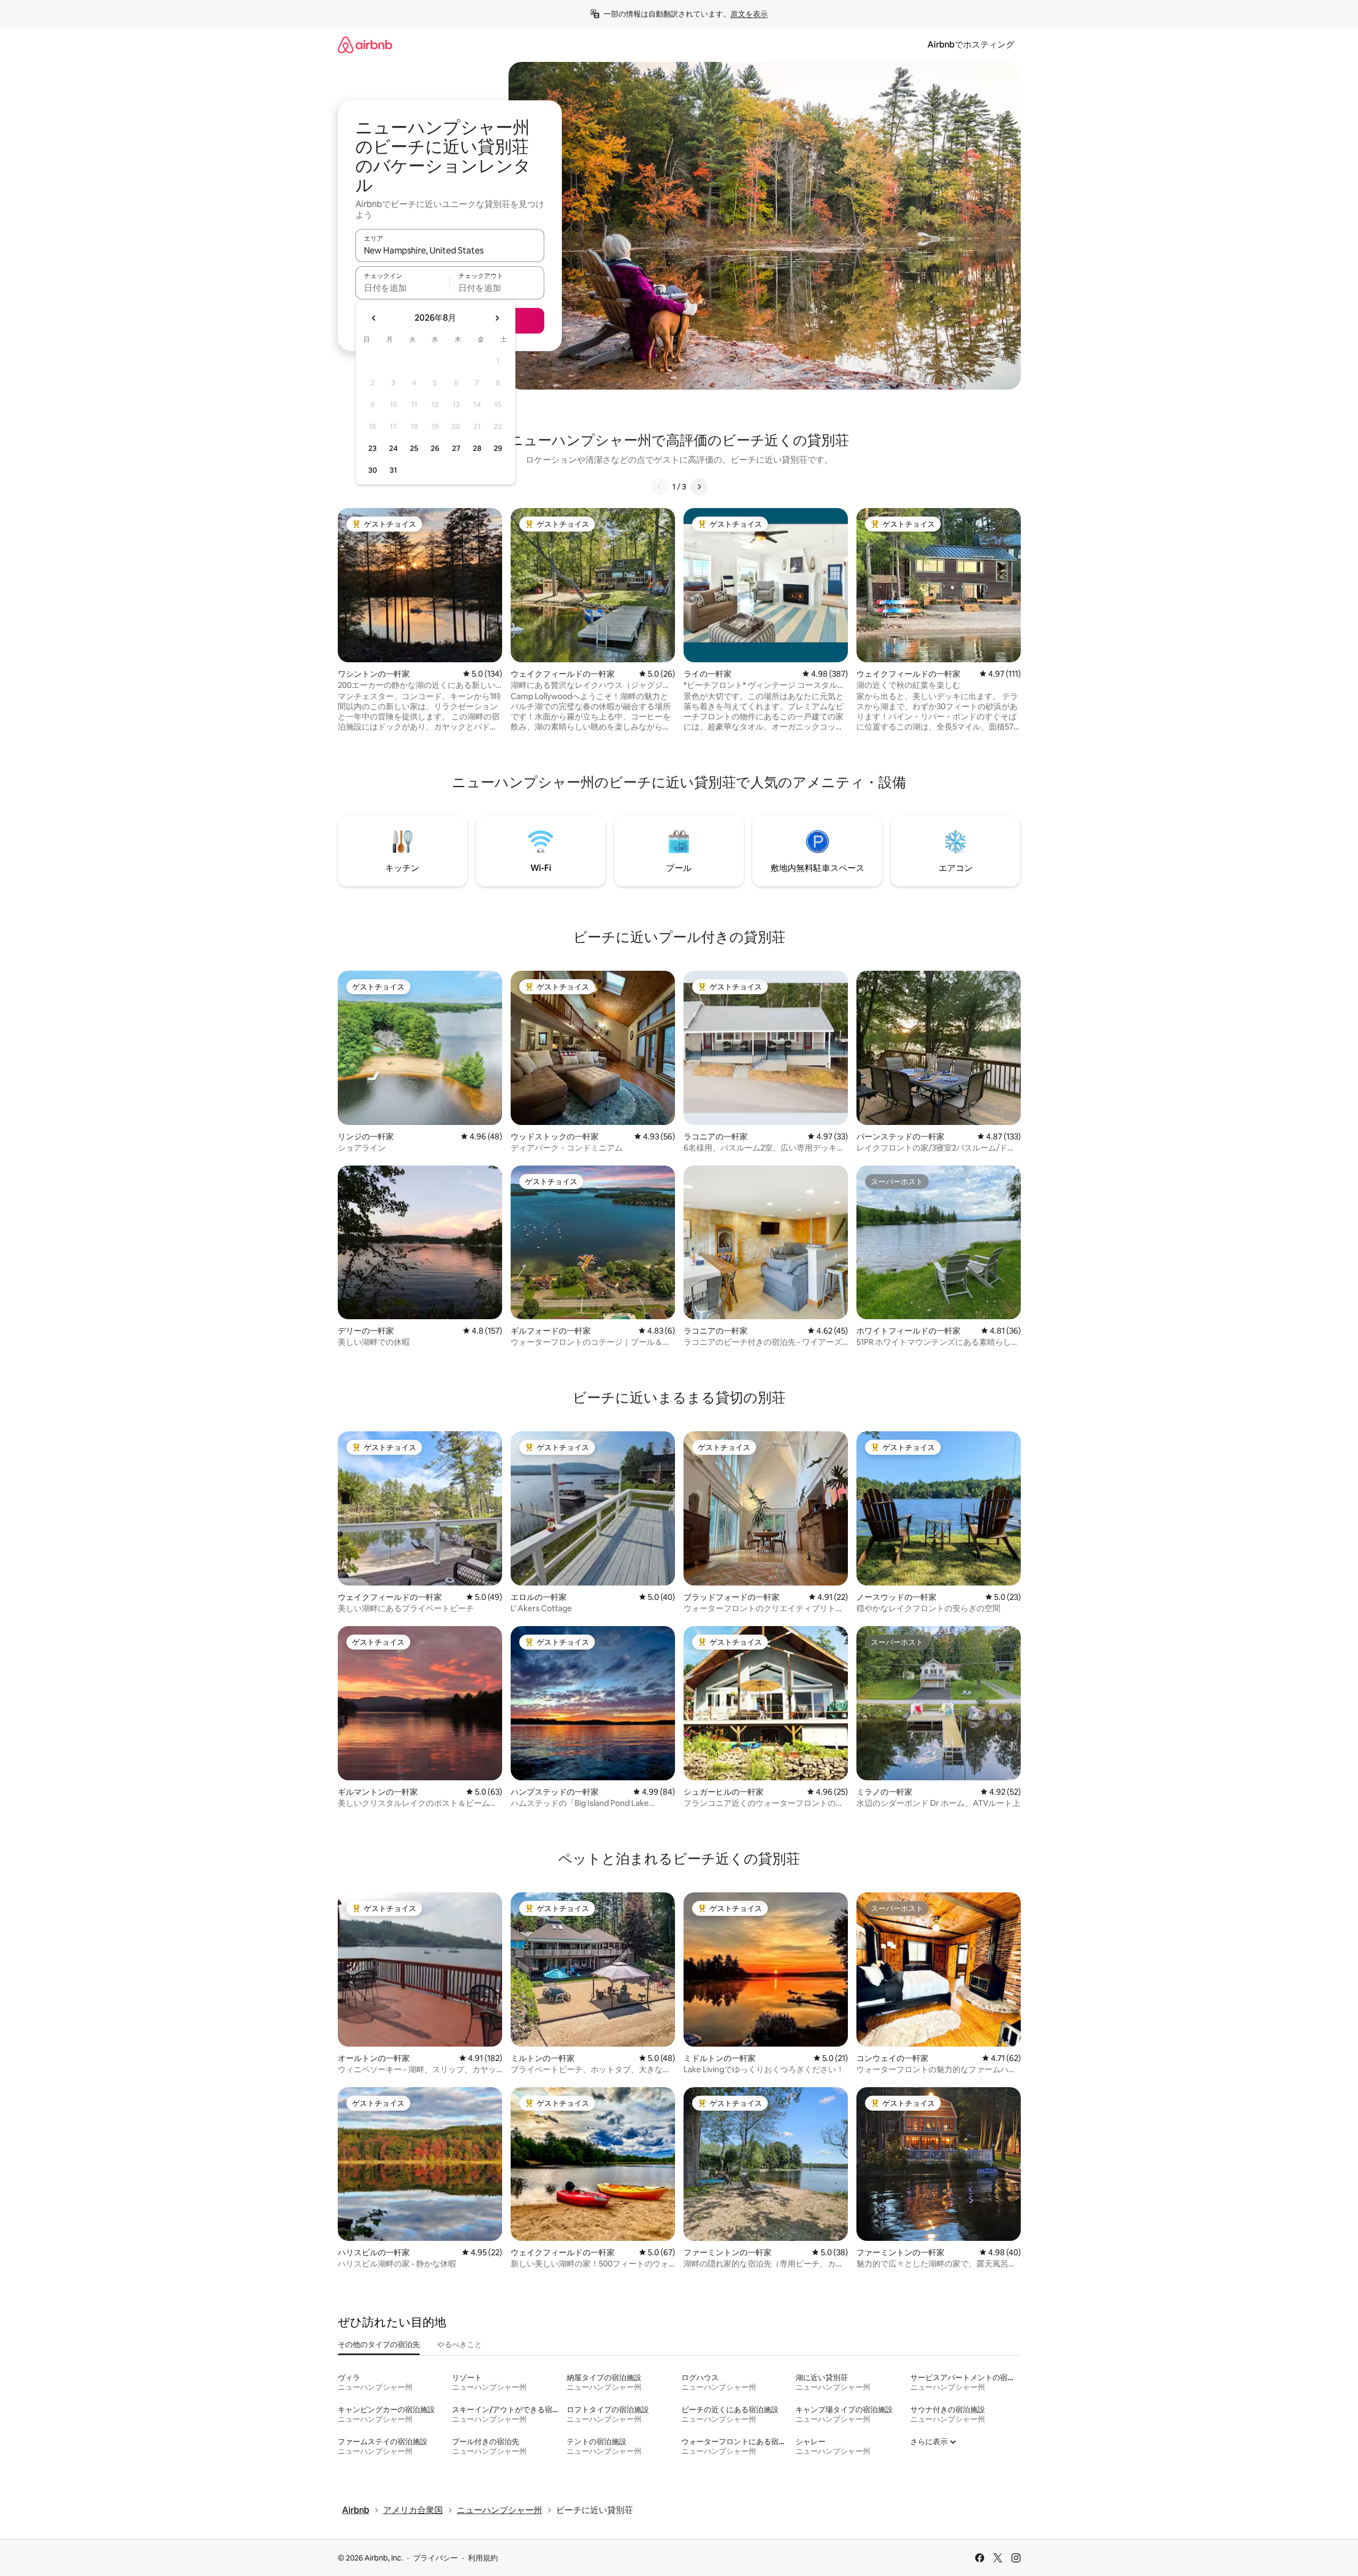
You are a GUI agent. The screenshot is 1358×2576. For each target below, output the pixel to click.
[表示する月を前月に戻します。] (374, 318)
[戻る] (660, 487)
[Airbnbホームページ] (365, 45)
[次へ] (699, 487)
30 (373, 470)
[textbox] (403, 288)
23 (372, 448)
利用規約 (483, 2558)
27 (456, 448)
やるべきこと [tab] (459, 2344)
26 (435, 448)
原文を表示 (749, 14)
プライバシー (435, 2558)
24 (393, 448)
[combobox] (450, 250)
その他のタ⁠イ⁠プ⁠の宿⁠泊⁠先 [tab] (379, 2344)
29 (498, 448)
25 (414, 448)
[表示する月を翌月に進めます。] (497, 318)
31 (393, 470)
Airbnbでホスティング (971, 45)
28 (477, 448)
